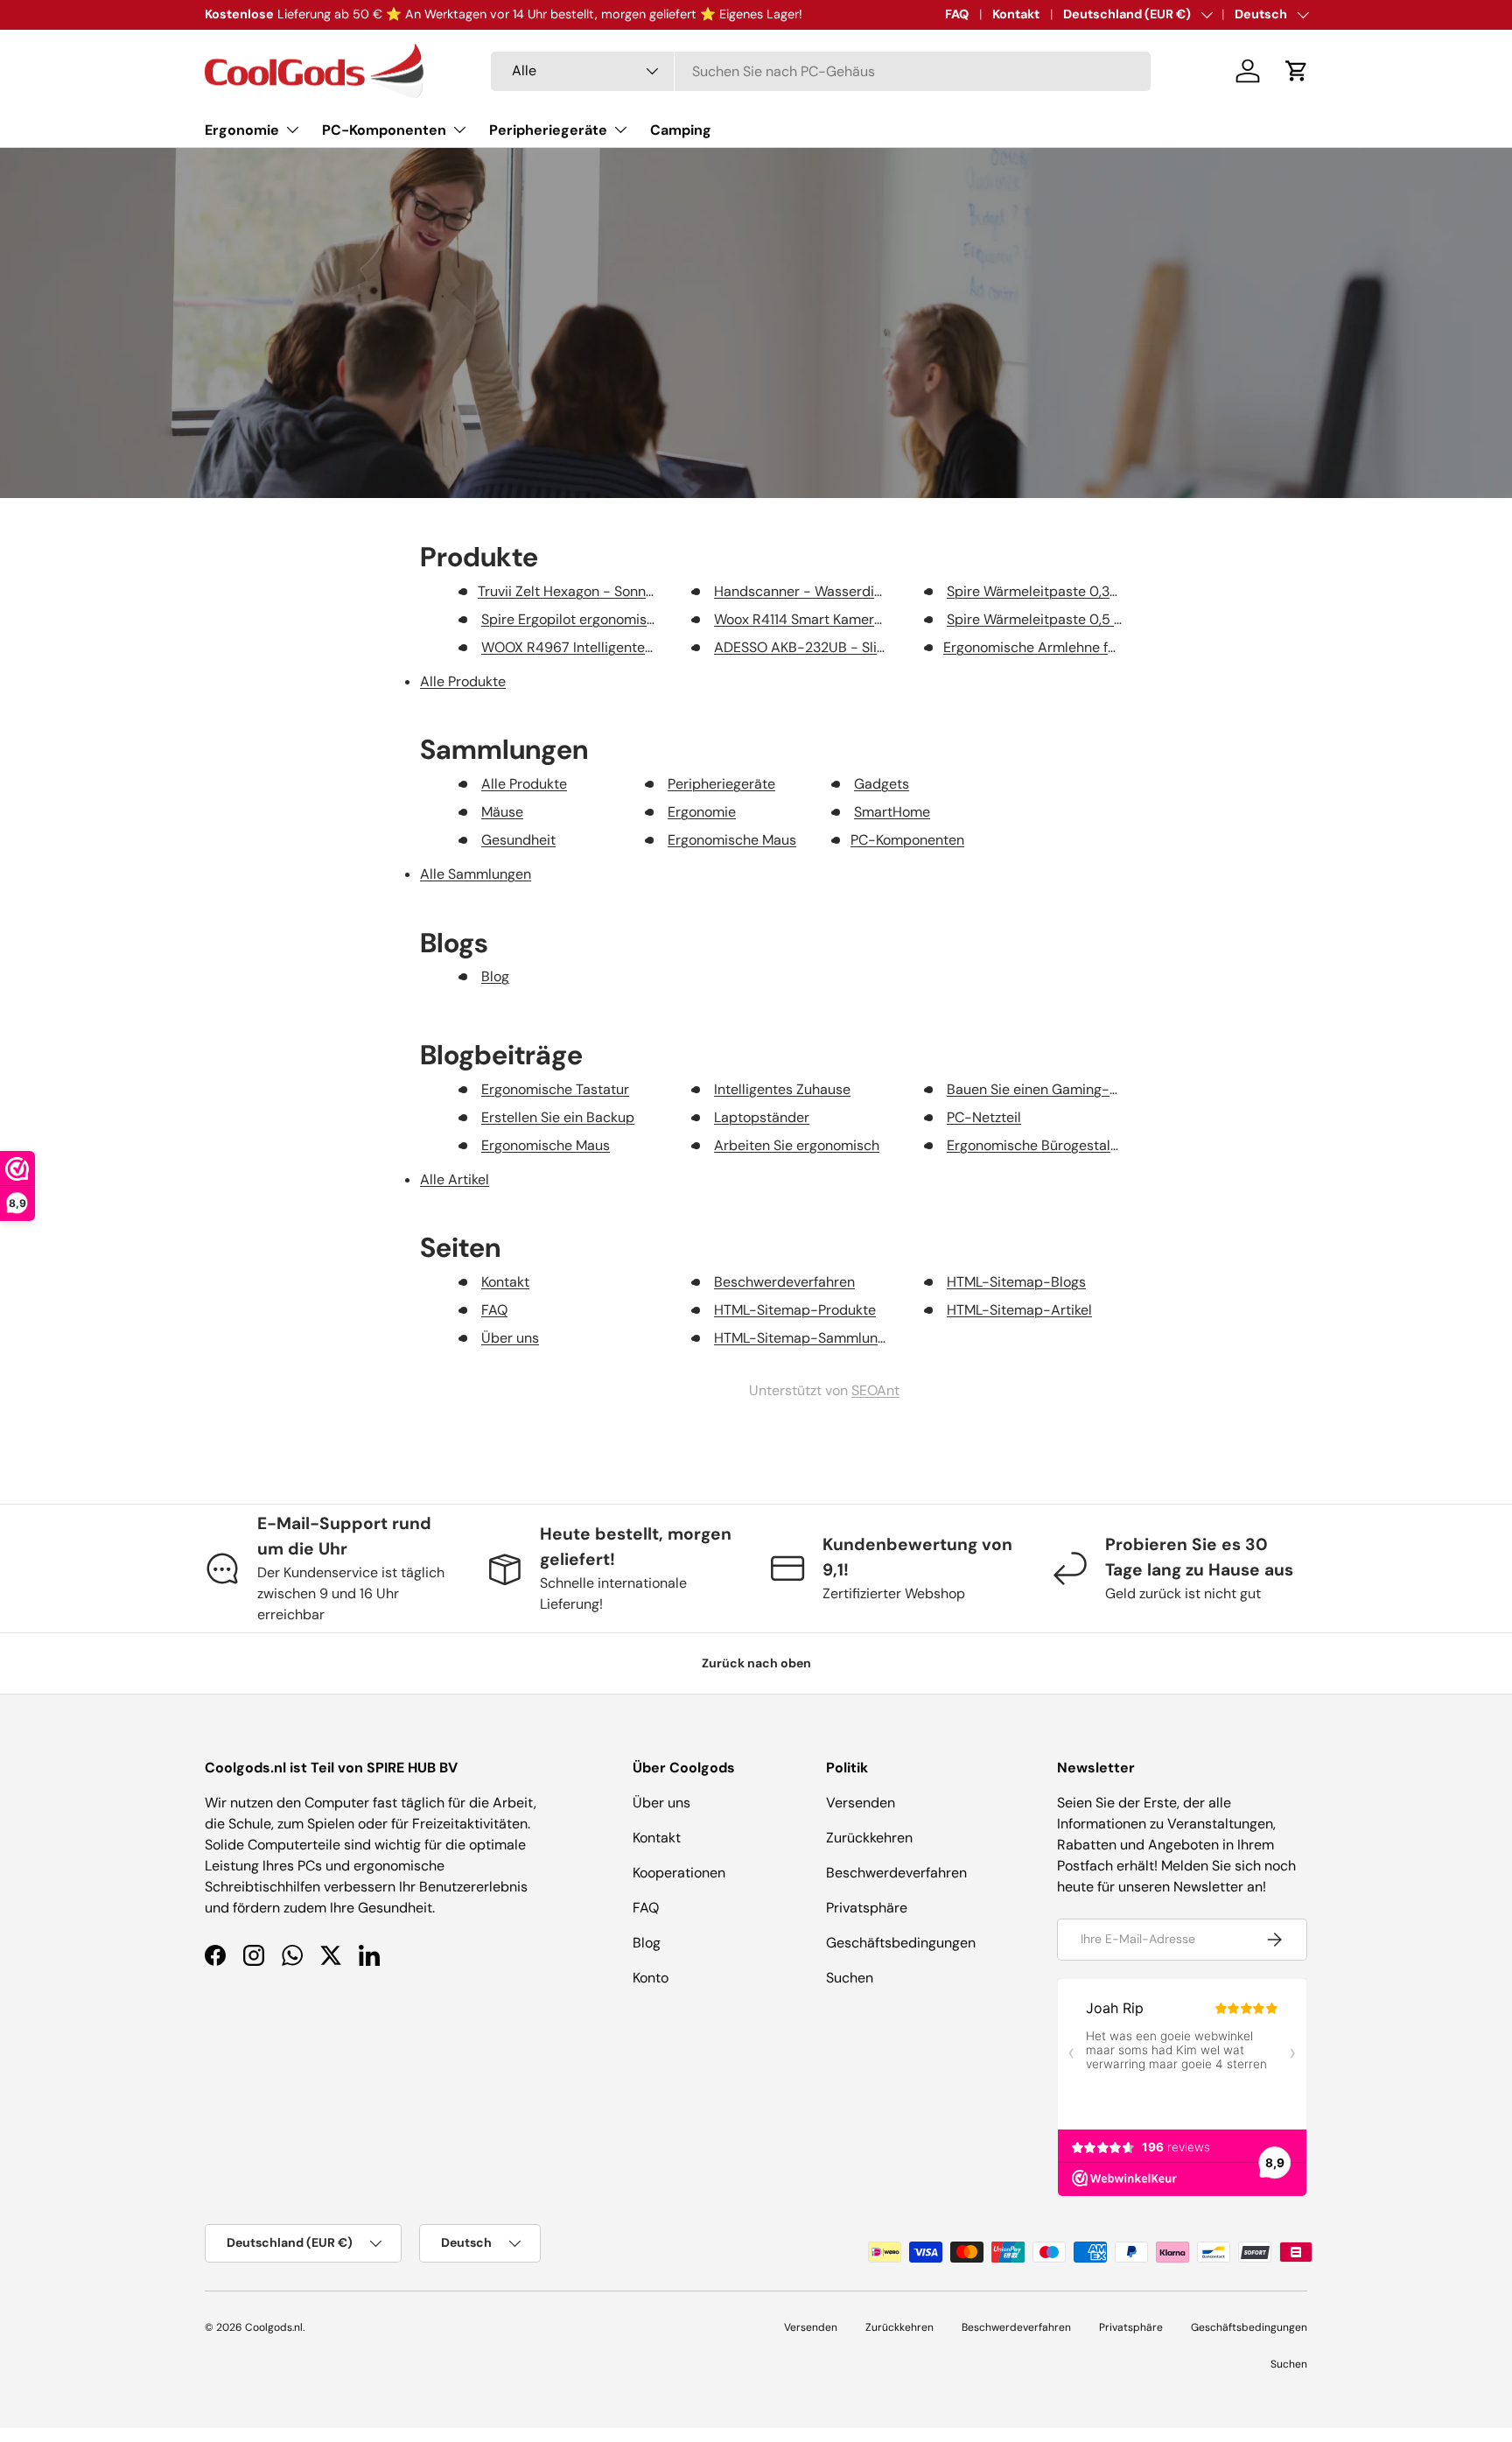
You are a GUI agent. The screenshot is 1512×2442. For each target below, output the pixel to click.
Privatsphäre (867, 1908)
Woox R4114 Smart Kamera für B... (819, 619)
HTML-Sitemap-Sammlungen (808, 1338)
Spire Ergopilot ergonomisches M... (591, 619)
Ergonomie (242, 130)
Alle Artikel (455, 1179)
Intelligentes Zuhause (782, 1089)
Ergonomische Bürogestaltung (1043, 1145)
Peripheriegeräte (548, 130)
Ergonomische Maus (732, 840)
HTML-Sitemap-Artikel (1019, 1310)
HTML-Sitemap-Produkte (795, 1310)
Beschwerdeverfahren (784, 1282)
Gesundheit (518, 840)
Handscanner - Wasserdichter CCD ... (833, 591)
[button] (1297, 71)
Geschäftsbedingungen (901, 1943)
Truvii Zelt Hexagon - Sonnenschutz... (595, 591)
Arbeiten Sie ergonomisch (797, 1145)
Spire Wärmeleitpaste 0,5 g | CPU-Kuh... (1073, 619)
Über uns (510, 1338)
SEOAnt (875, 1390)
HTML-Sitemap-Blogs (1016, 1282)
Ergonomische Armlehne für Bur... (1048, 647)
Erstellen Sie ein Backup (558, 1117)
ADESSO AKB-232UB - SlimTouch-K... (833, 647)
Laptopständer (762, 1117)
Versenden (861, 1803)
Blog (495, 976)
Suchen (850, 1978)
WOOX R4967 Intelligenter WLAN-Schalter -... (627, 647)
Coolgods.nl (274, 2327)
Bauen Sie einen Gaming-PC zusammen (1073, 1089)
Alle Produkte (463, 681)
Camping (681, 130)
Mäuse (502, 812)
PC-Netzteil (984, 1117)
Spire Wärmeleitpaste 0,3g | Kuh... (1053, 591)
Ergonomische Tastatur (555, 1089)
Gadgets (882, 784)
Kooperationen (679, 1873)
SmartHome (892, 812)
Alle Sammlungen (476, 874)
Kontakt (1016, 14)
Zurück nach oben (756, 1663)
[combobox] (821, 71)
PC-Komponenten (384, 130)
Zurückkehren (869, 1838)
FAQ (957, 14)
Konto (651, 1978)
